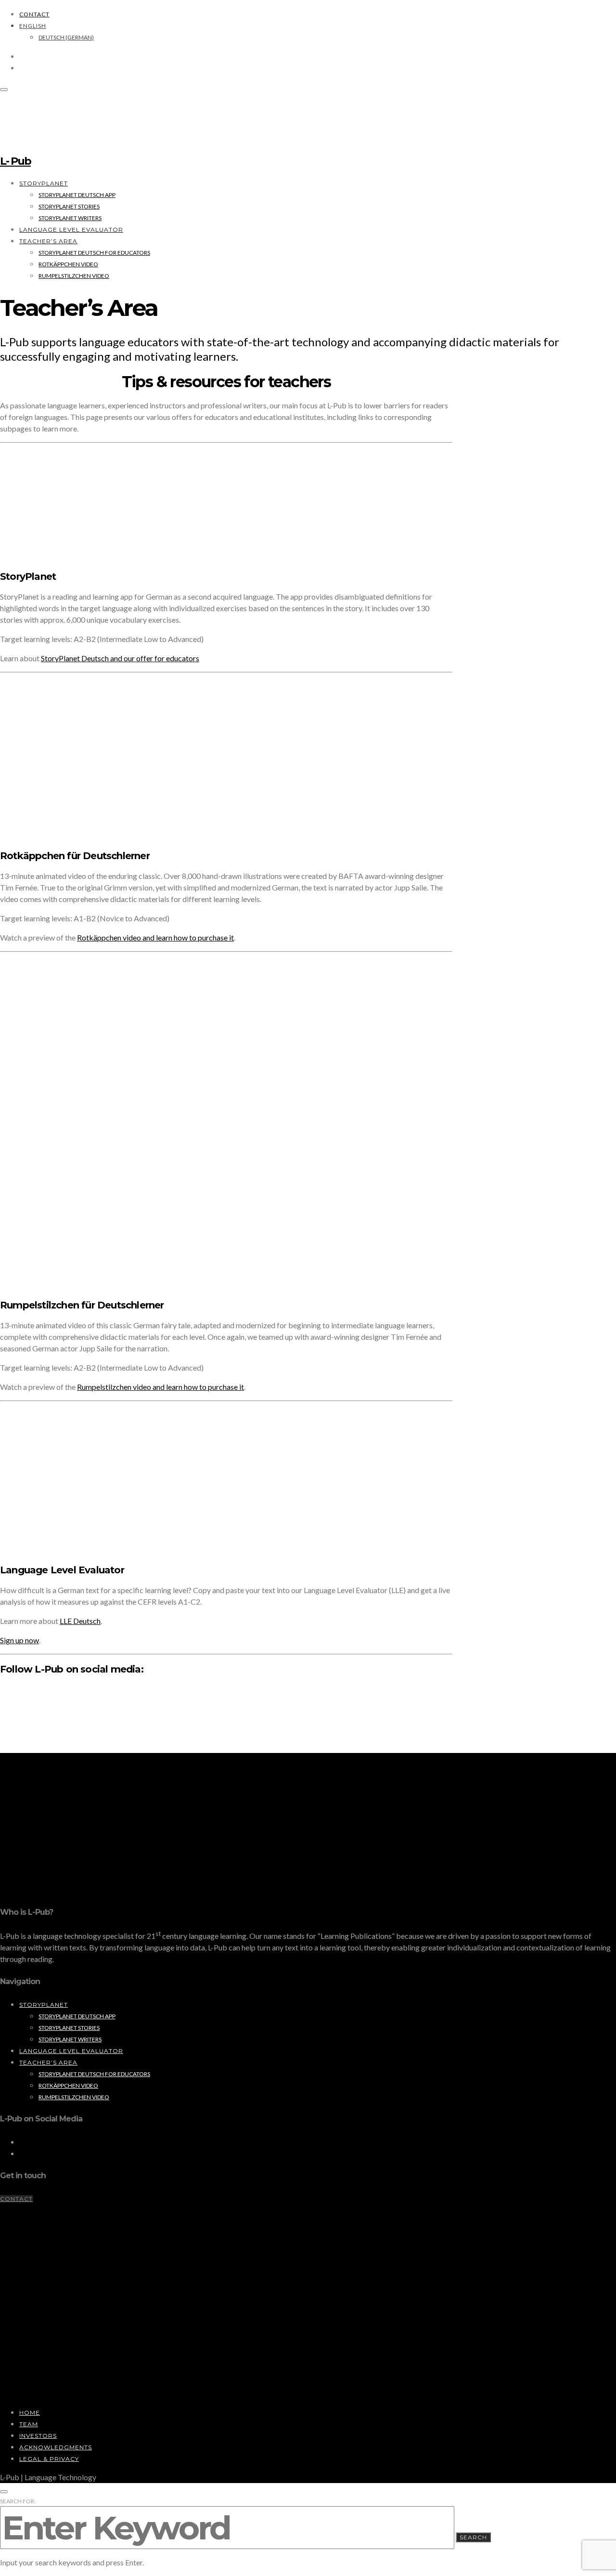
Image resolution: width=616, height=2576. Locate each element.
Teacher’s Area (48, 241)
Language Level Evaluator (71, 229)
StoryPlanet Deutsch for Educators (94, 253)
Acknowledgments (56, 2447)
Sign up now (19, 1640)
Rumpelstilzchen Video (74, 276)
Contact (34, 14)
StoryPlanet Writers (70, 218)
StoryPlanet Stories (69, 206)
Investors (38, 2436)
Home (30, 2413)
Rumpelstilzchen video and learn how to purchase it (160, 1387)
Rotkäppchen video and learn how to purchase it (155, 937)
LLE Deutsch (80, 1621)
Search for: (18, 2501)
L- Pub (15, 161)
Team (29, 2424)
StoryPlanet (44, 183)
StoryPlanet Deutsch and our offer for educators (120, 658)
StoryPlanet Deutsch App (77, 195)
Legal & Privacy (49, 2459)
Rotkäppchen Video (68, 264)
